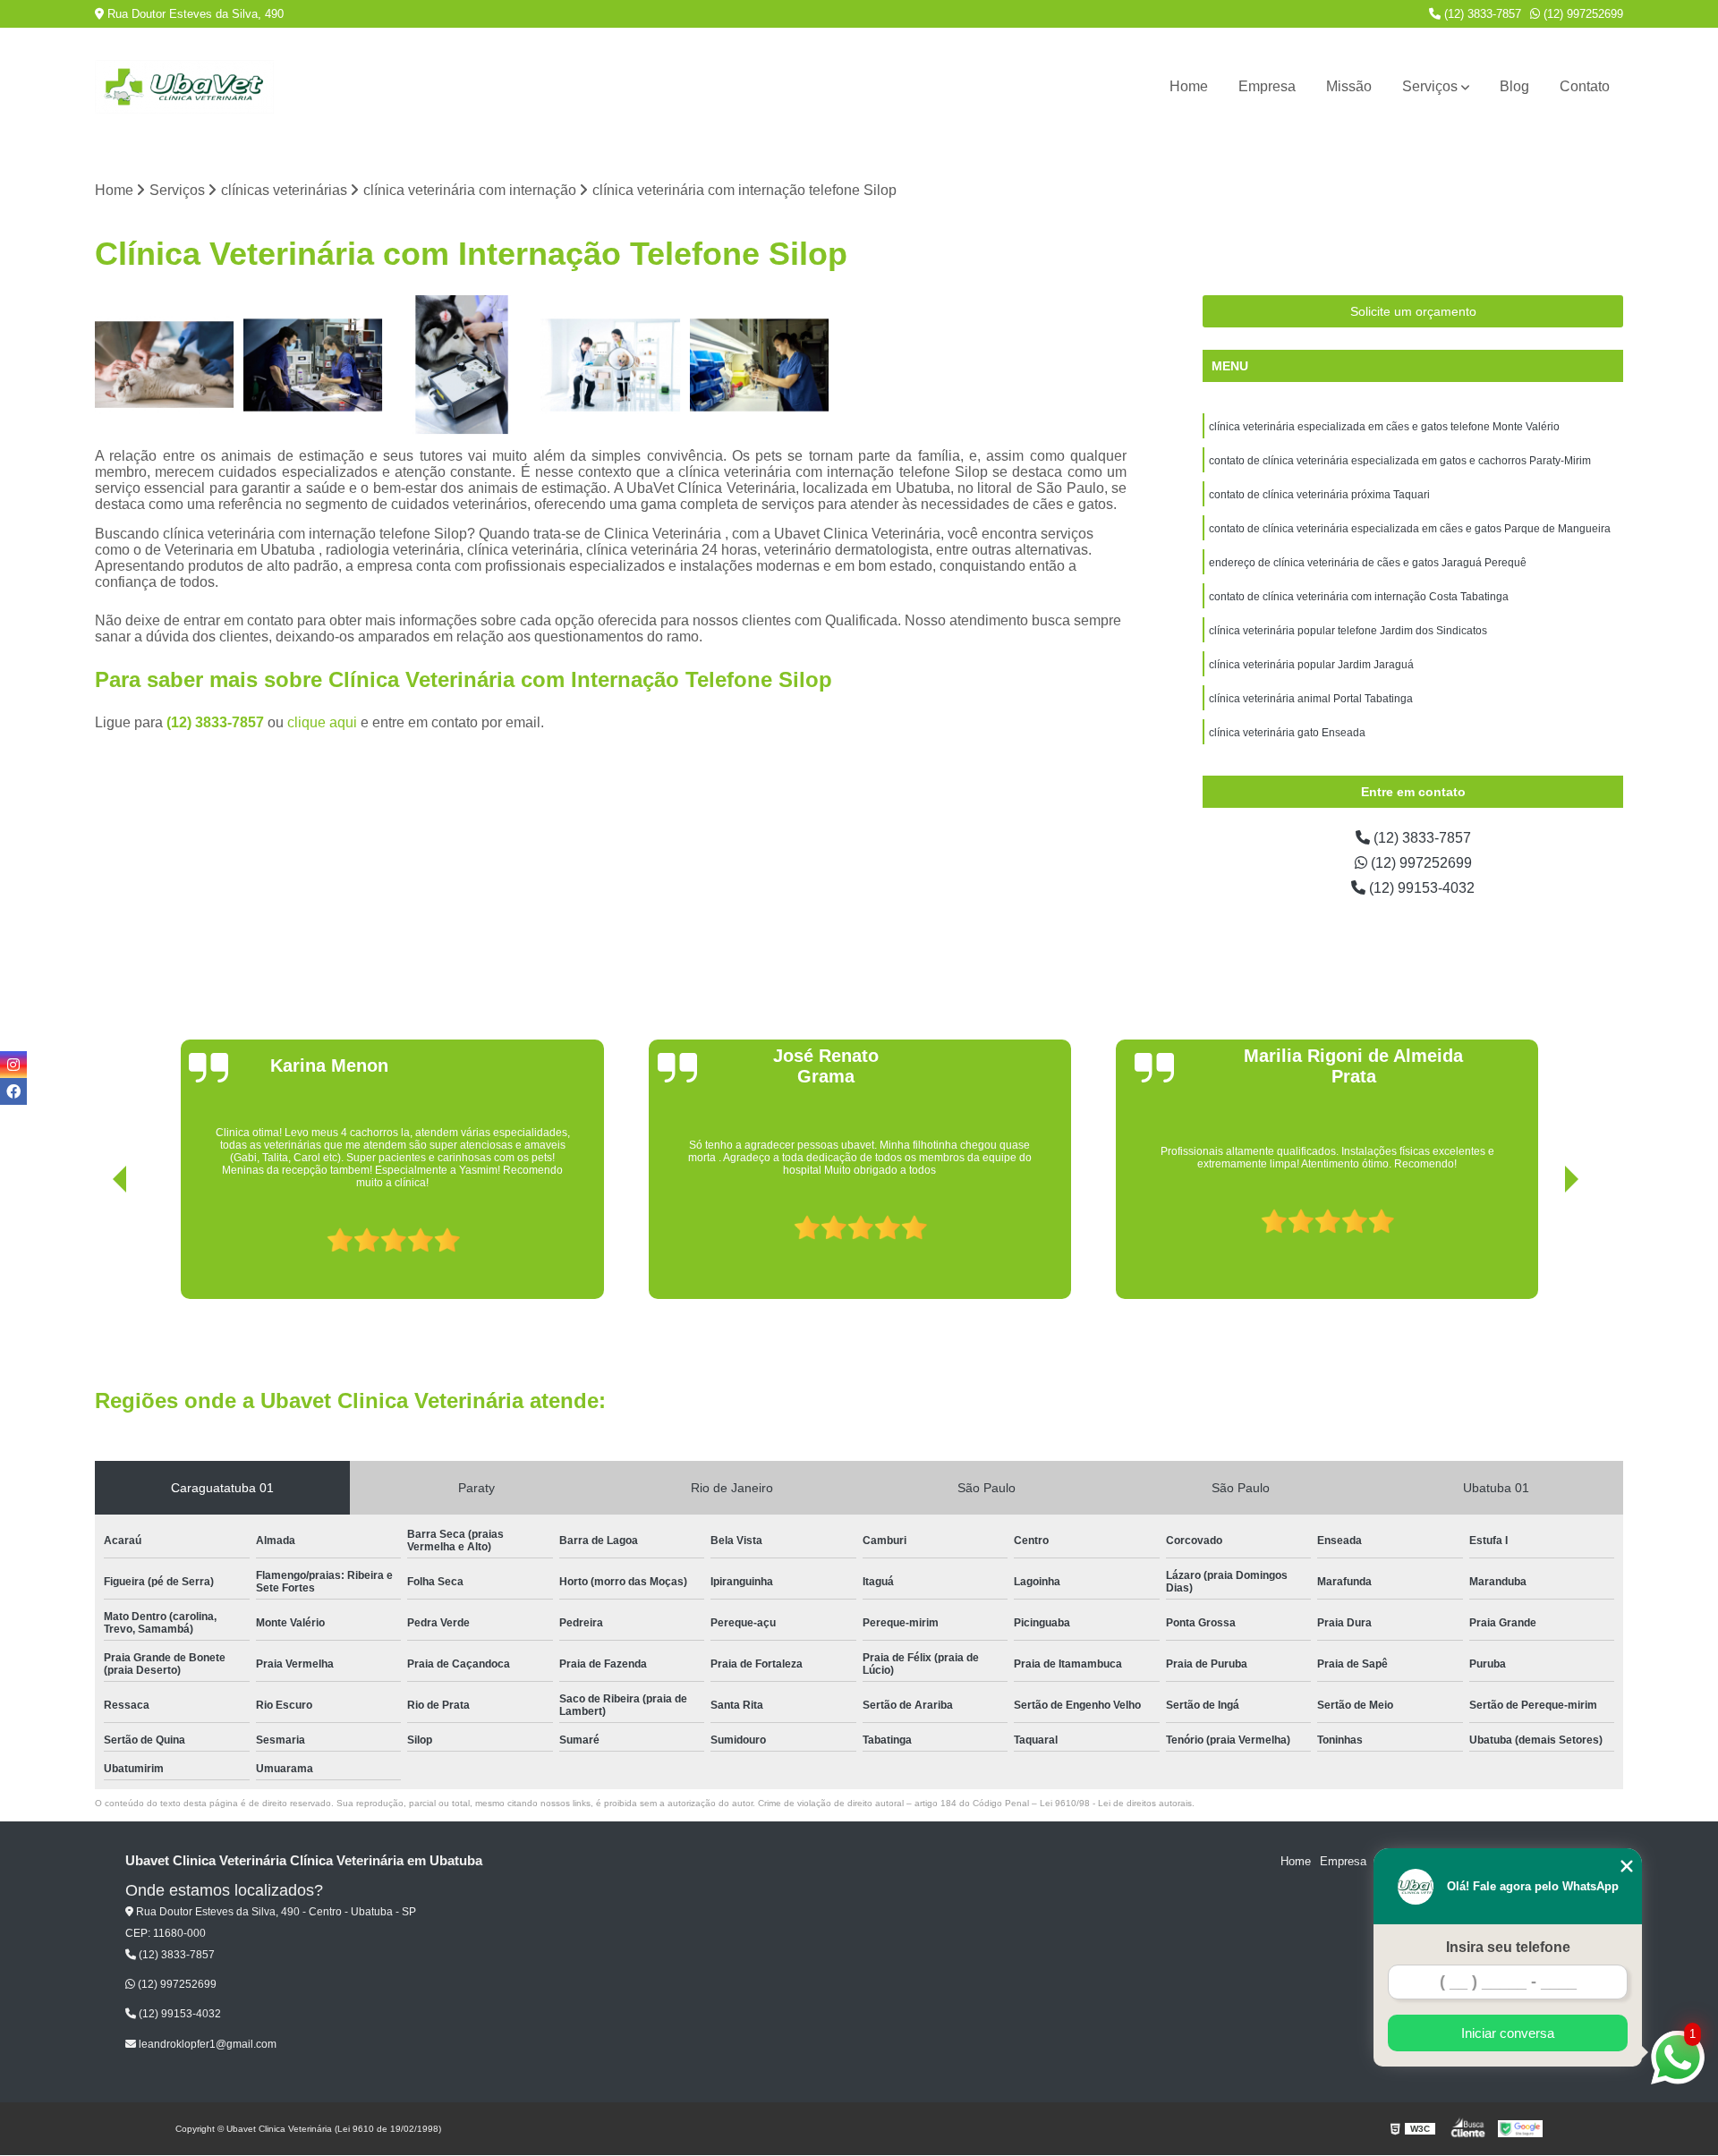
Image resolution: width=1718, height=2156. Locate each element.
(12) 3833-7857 (1481, 14)
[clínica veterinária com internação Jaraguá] (313, 365)
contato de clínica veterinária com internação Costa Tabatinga (1359, 597)
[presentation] (95, 1248)
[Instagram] (13, 1065)
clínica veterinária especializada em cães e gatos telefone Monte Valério (1384, 427)
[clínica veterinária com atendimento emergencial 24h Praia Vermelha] (462, 365)
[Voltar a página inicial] (184, 87)
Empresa (1267, 86)
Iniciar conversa (1508, 2033)
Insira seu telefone (1508, 1947)
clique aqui (322, 722)
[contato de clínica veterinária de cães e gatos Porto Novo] (165, 365)
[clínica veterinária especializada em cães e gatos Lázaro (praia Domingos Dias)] (610, 365)
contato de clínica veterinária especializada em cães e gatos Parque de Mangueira (1410, 529)
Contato (1585, 86)
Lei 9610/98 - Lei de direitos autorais (1116, 1803)
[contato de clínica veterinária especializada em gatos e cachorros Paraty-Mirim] (760, 365)
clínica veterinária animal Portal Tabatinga (1311, 699)
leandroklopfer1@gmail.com (206, 2044)
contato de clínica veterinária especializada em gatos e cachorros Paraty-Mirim (1400, 461)
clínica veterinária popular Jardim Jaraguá (1311, 665)
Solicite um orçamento (1413, 311)
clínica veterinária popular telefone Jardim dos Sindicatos (1348, 631)
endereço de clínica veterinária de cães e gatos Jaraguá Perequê (1368, 563)
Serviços (1430, 86)
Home (1189, 86)
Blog (1514, 86)
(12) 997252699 (1582, 14)
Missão (1349, 86)
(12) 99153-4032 (1420, 888)
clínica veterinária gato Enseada (1287, 733)
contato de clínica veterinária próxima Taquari (1319, 495)
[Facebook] (13, 1091)
